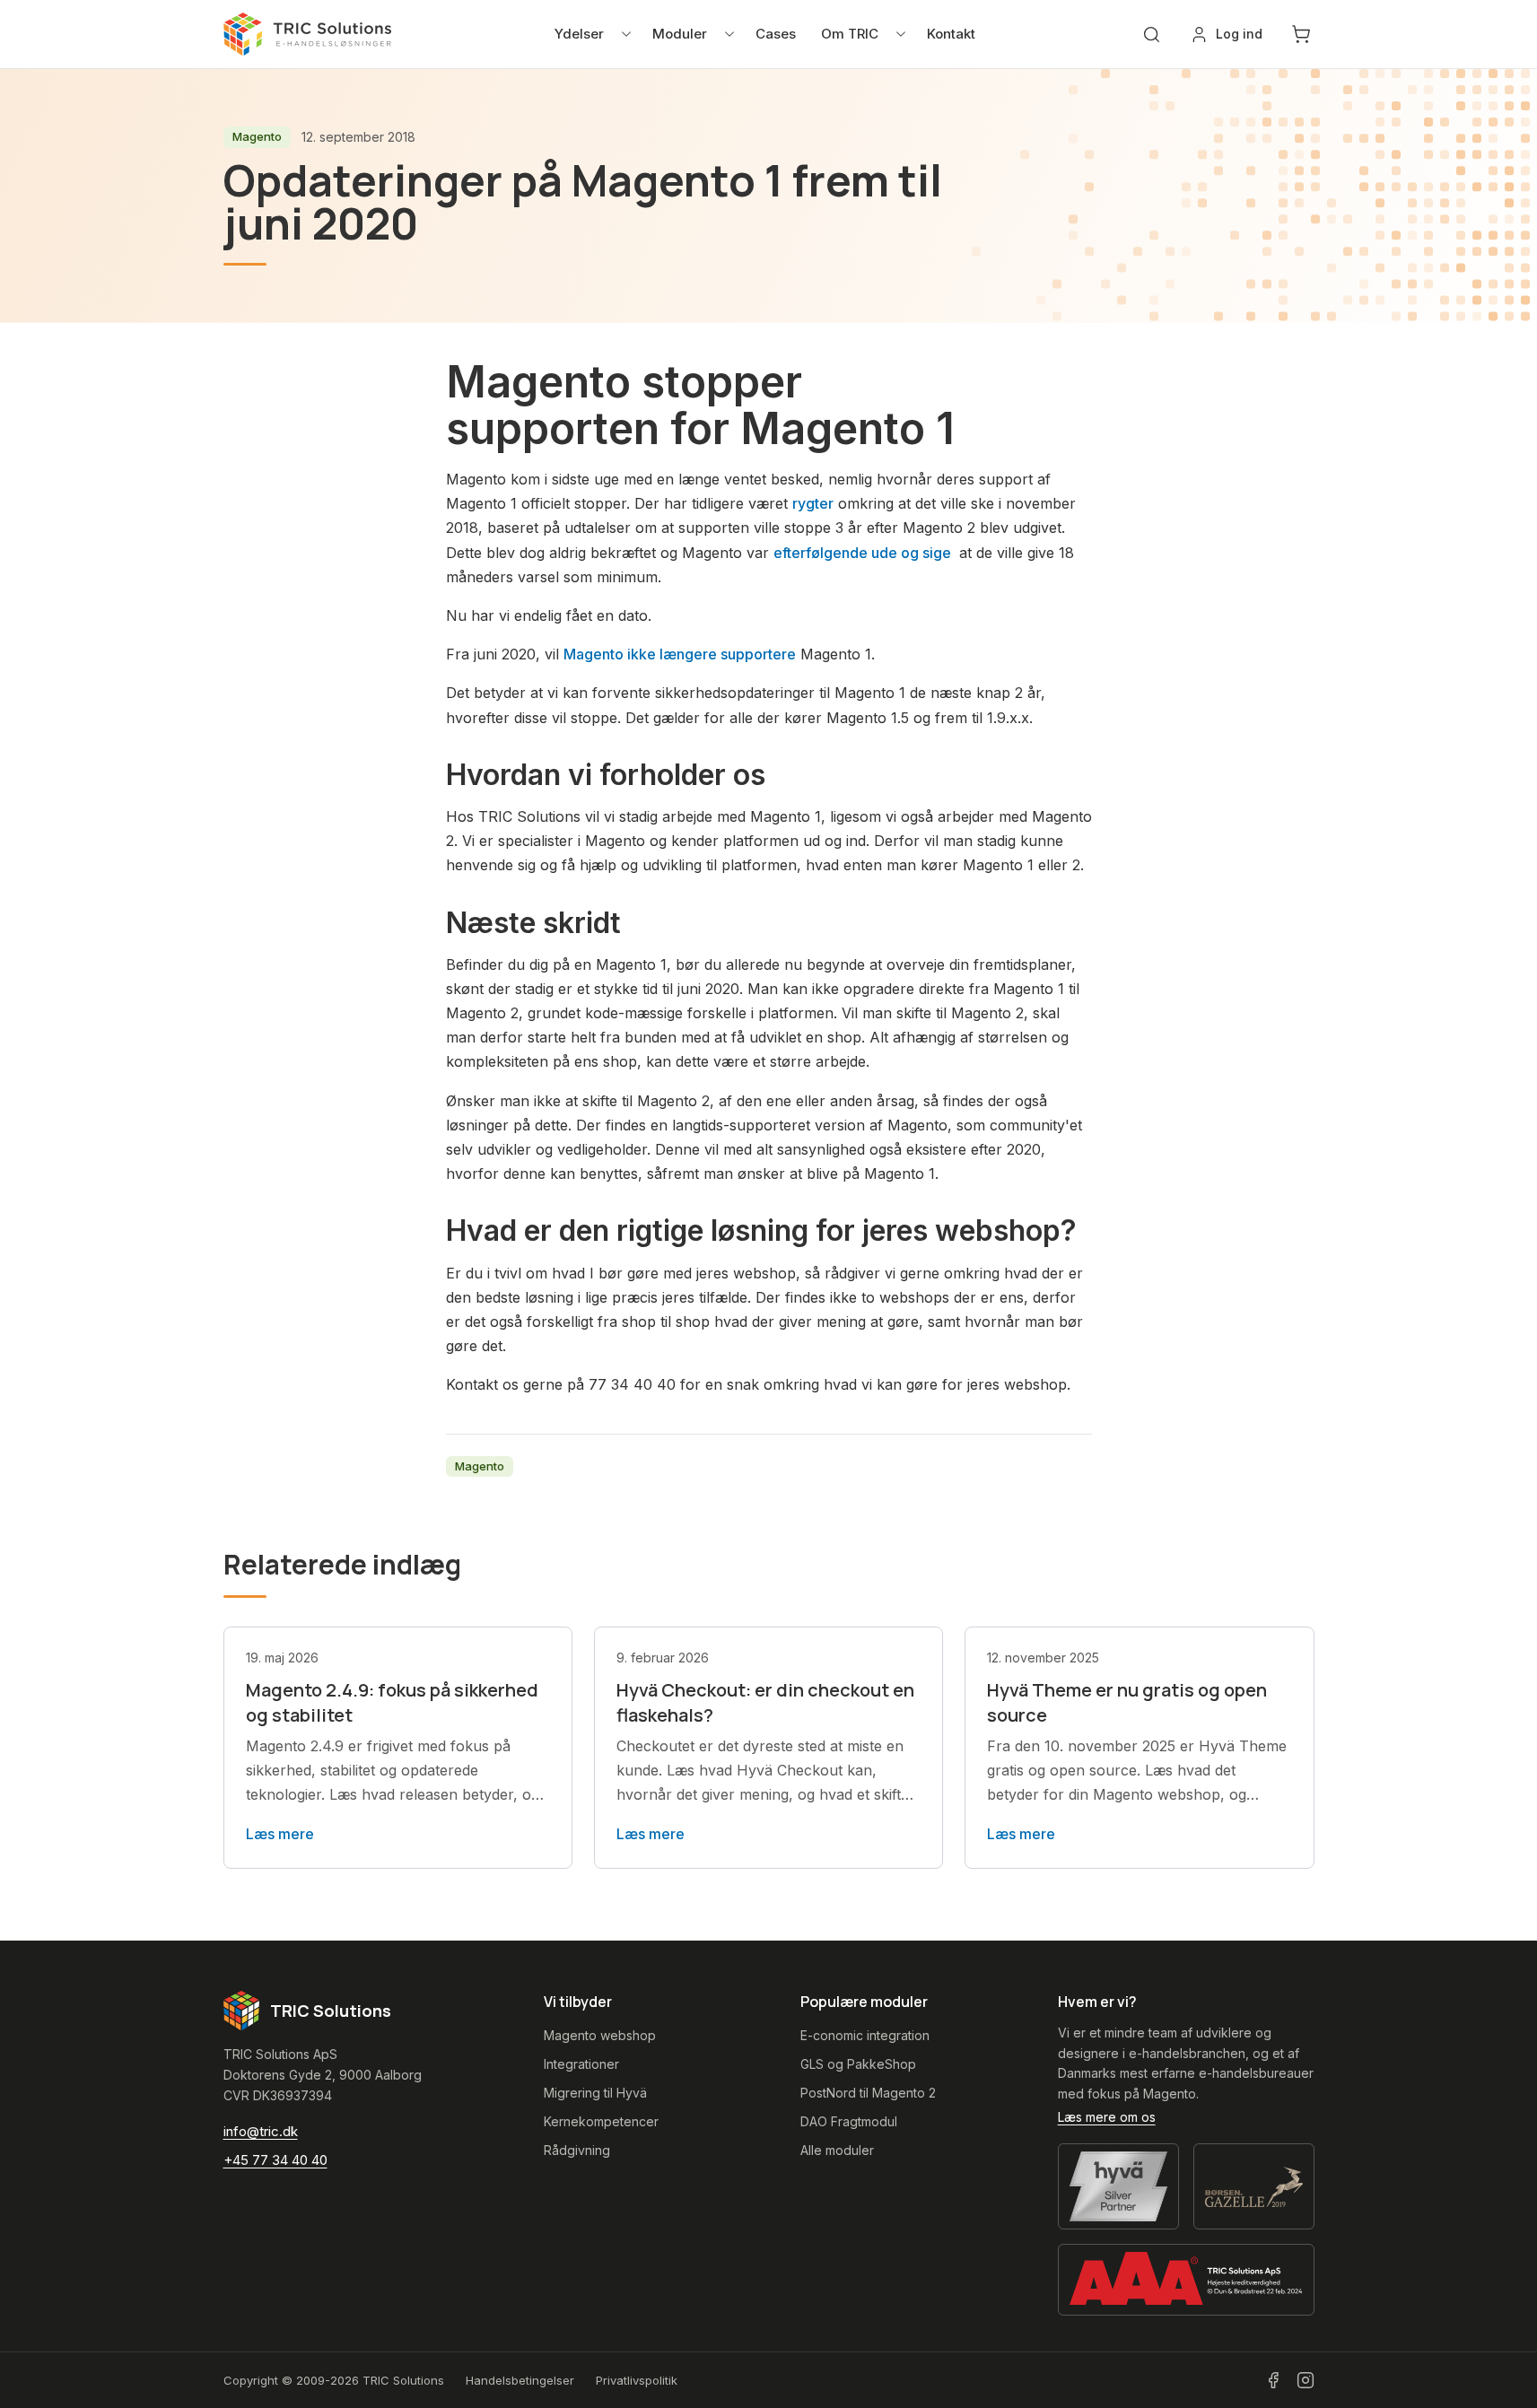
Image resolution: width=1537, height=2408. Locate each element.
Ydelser (579, 34)
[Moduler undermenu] (729, 34)
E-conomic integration (865, 2035)
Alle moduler (837, 2150)
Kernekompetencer (601, 2121)
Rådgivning (577, 2150)
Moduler (680, 34)
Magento (257, 136)
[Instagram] (1306, 2380)
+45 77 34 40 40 (275, 2160)
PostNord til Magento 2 (868, 2093)
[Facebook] (1273, 2380)
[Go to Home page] (308, 34)
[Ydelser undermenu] (626, 34)
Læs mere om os (1107, 2117)
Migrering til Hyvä (595, 2093)
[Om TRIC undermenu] (901, 34)
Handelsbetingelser (520, 2380)
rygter (813, 503)
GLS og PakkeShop (858, 2064)
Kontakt (951, 34)
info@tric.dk (261, 2131)
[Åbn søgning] (1152, 35)
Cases (776, 34)
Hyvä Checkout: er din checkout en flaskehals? (765, 1702)
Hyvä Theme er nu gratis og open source (1127, 1702)
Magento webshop (600, 2035)
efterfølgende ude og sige (864, 553)
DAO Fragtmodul (849, 2121)
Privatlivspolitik (637, 2380)
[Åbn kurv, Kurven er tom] (1301, 34)
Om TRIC (850, 34)
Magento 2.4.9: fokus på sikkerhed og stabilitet (392, 1702)
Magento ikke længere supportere (680, 654)
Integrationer (581, 2064)
